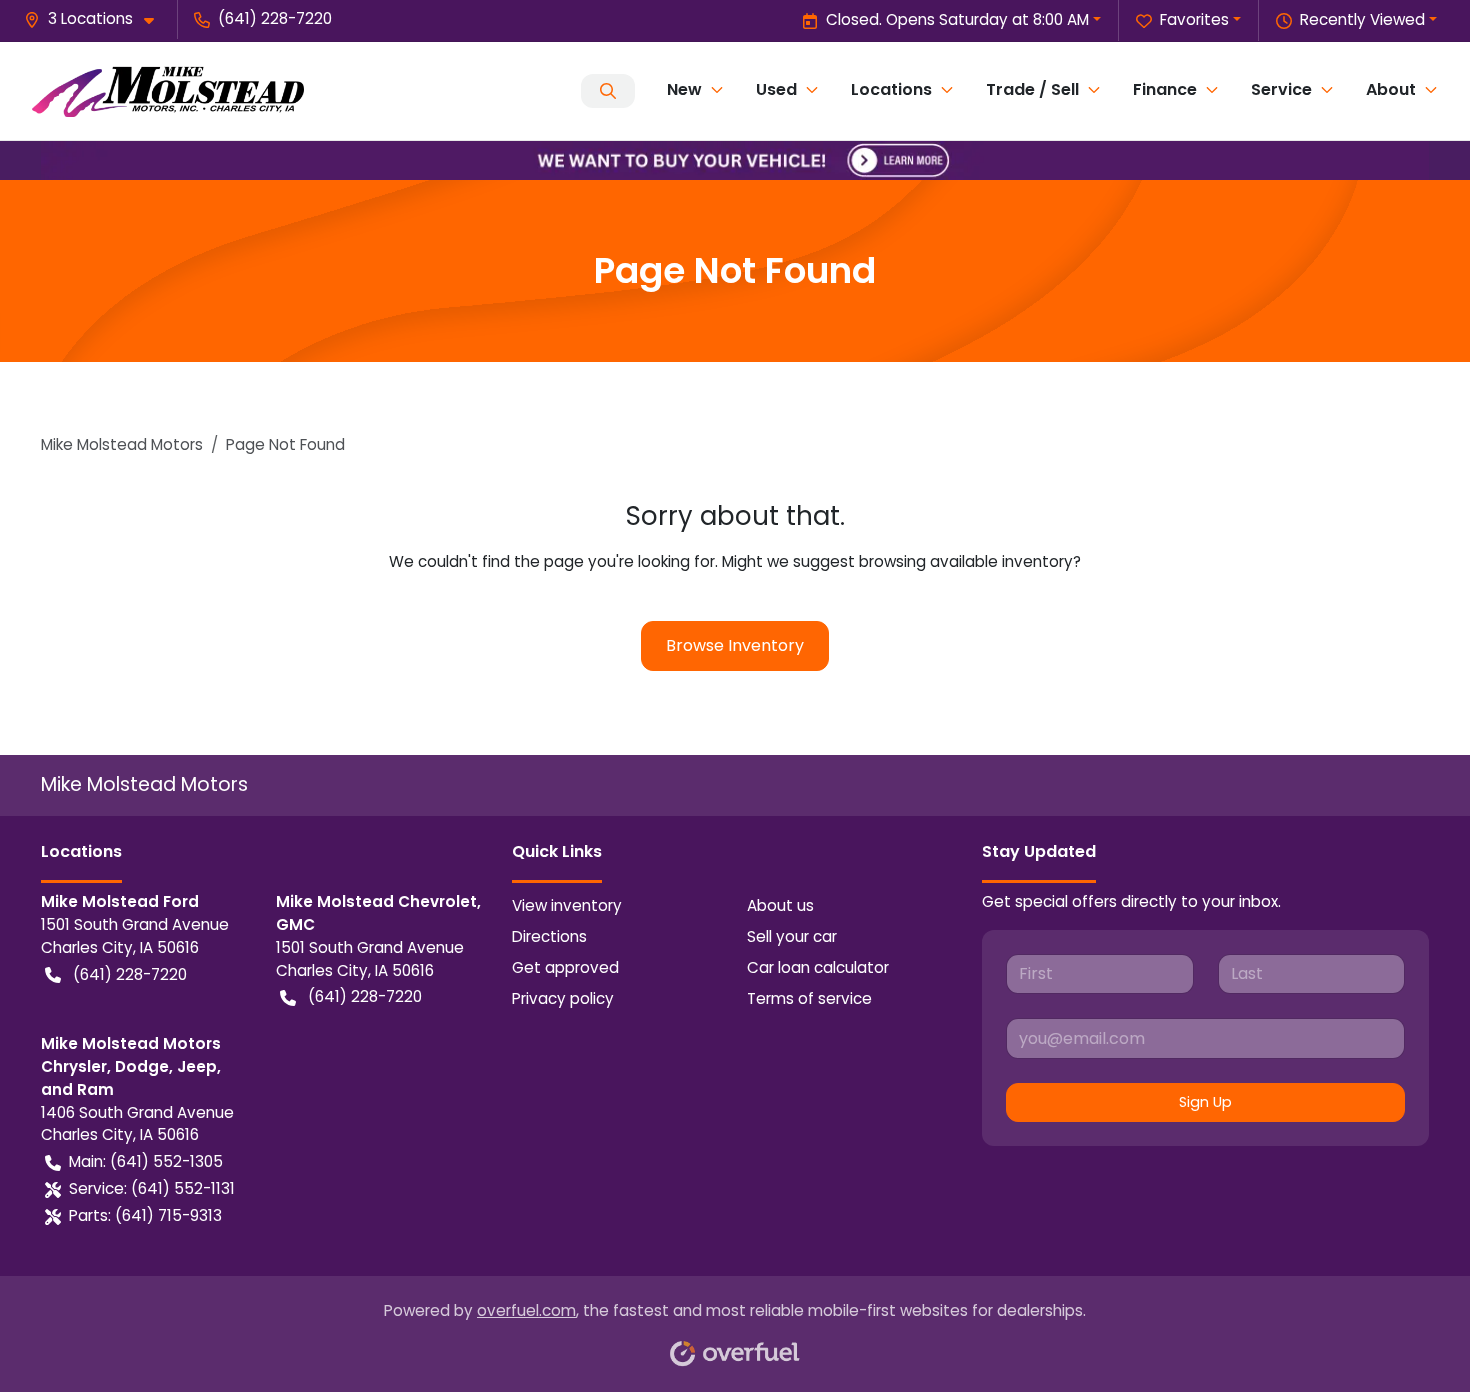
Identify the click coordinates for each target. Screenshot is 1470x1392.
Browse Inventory (735, 645)
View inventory (567, 905)
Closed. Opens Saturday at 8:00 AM (957, 19)
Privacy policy (563, 998)
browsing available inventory (966, 561)
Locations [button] (891, 89)
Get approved (565, 967)
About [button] (1391, 89)
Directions (549, 936)
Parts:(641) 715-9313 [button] (145, 1215)
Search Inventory (608, 91)
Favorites (1194, 19)
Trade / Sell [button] (1032, 89)
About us (780, 905)
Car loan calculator (818, 967)
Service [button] (1281, 89)
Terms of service (809, 998)
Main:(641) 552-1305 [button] (146, 1161)
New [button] (684, 89)
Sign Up (1205, 1102)
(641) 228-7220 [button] (275, 18)
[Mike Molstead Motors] (168, 91)
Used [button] (776, 89)
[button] (97, 19)
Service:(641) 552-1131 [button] (152, 1188)
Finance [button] (1165, 89)
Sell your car (792, 936)
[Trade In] (735, 159)
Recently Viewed (1362, 19)
